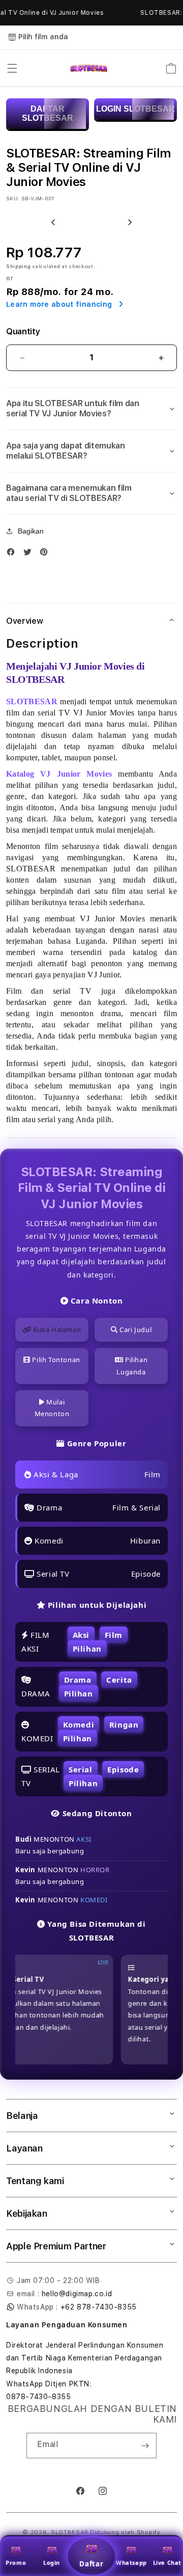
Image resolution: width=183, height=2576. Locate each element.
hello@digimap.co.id (77, 2294)
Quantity (23, 331)
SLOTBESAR (69, 2532)
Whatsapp (131, 2562)
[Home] (89, 68)
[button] (12, 68)
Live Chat (167, 2562)
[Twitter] (30, 554)
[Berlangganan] (145, 2446)
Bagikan (31, 531)
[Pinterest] (46, 554)
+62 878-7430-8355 (99, 2307)
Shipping (19, 266)
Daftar (91, 2564)
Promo (16, 2562)
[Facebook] (13, 554)
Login (52, 2562)
